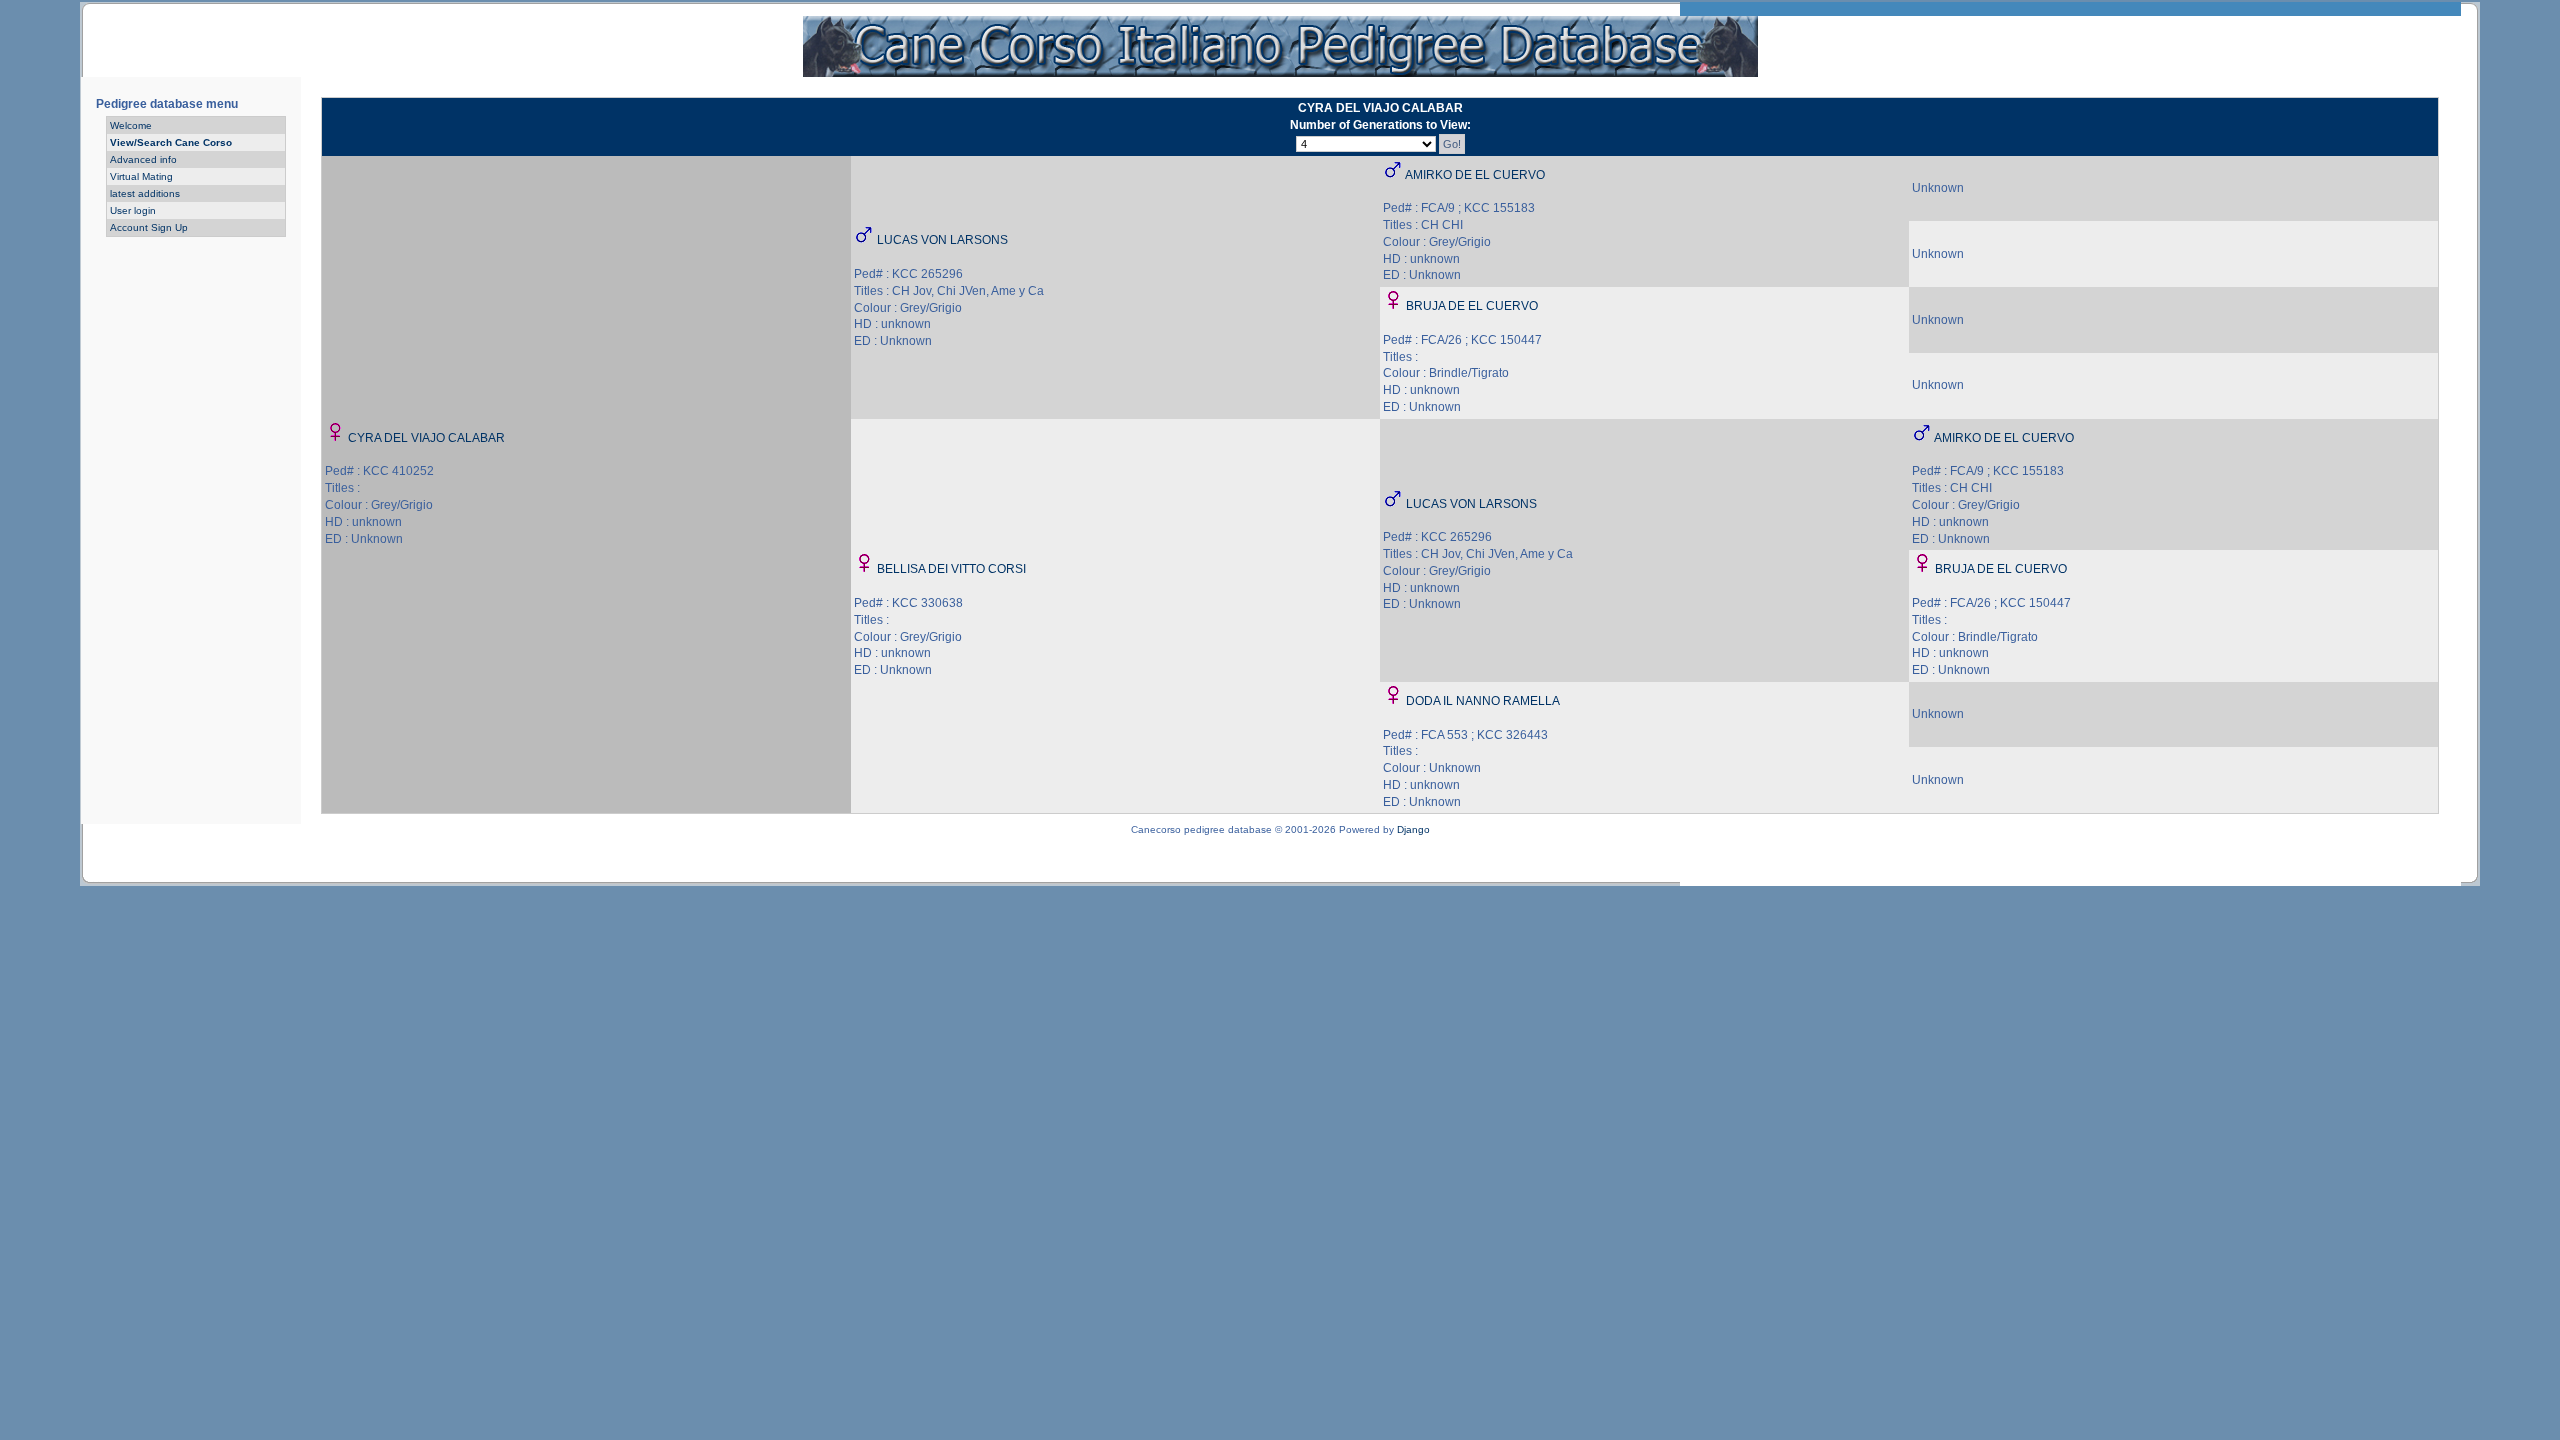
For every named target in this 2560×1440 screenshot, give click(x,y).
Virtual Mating (141, 176)
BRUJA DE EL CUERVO (1472, 306)
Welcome (131, 125)
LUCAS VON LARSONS (942, 240)
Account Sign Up (149, 227)
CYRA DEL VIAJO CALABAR (426, 438)
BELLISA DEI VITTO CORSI (951, 569)
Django (1413, 829)
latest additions (145, 193)
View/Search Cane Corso (171, 142)
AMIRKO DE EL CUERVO (1475, 175)
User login (133, 210)
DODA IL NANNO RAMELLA (1483, 701)
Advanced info (143, 159)
